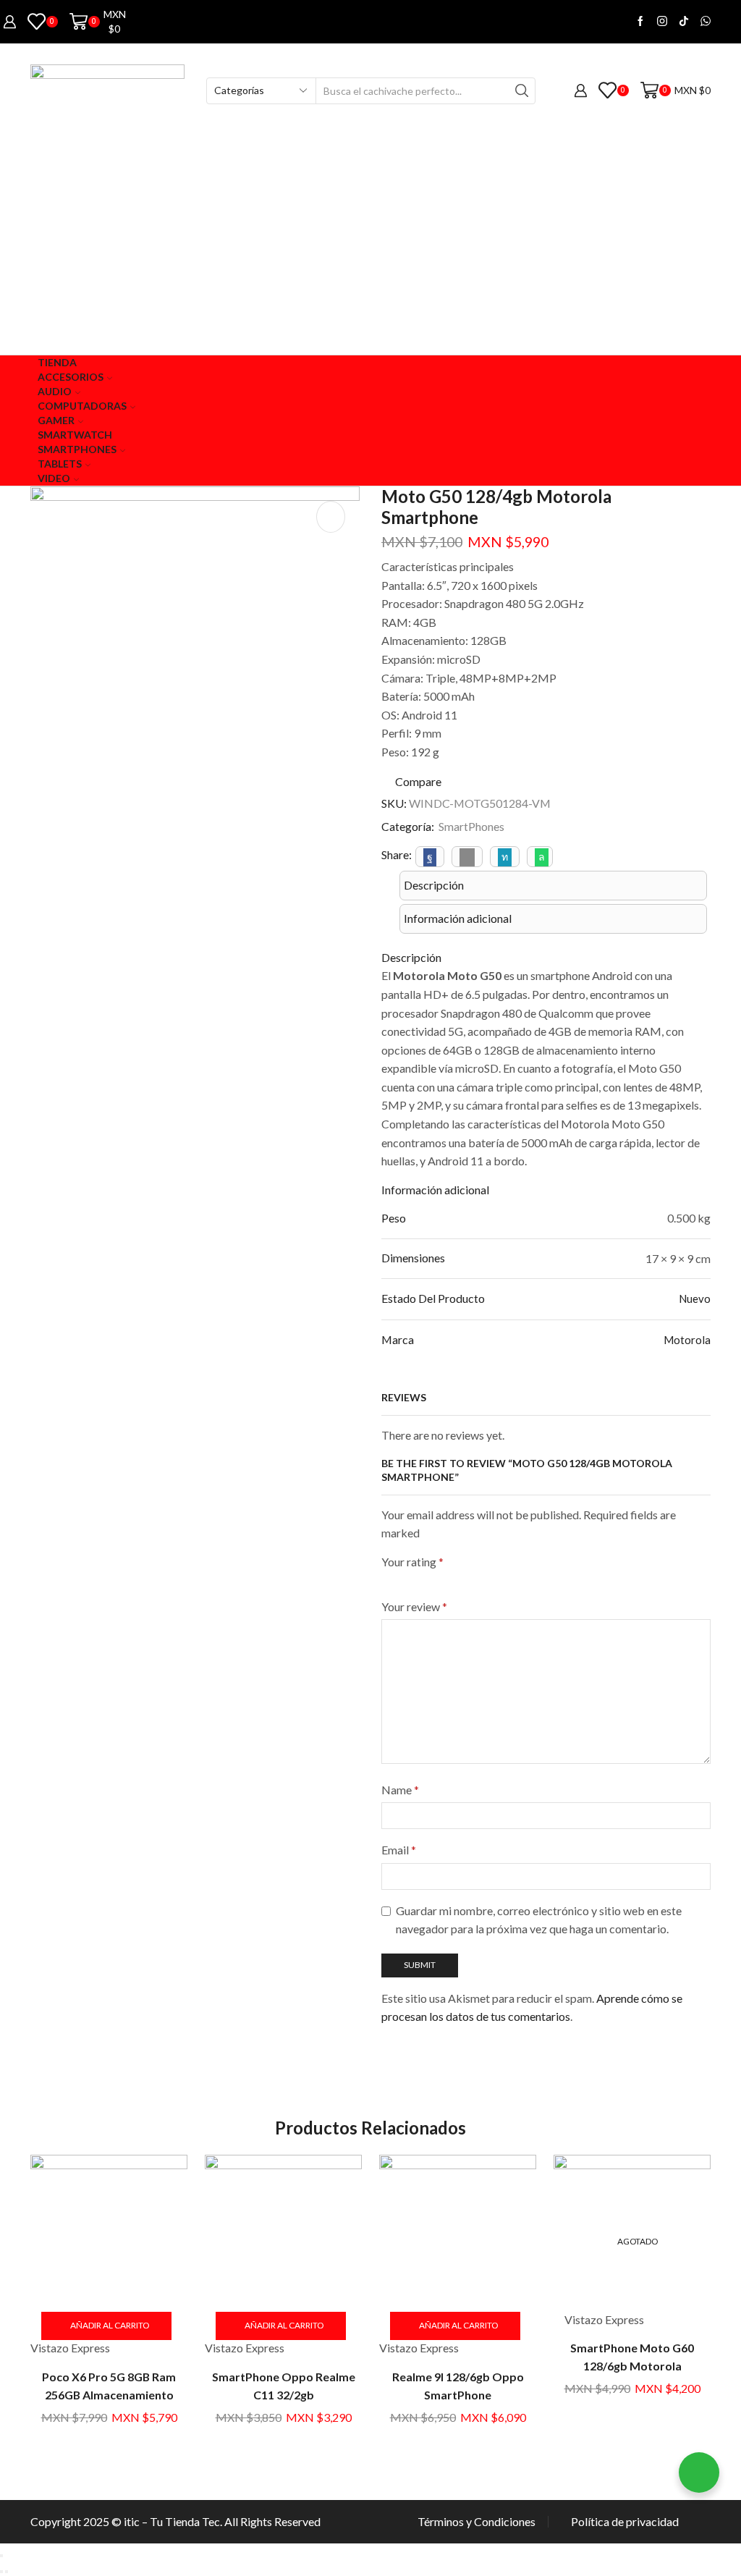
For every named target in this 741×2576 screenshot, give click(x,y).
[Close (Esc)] (1, 2556)
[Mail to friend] (467, 857)
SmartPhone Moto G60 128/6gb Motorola (632, 2357)
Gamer (56, 420)
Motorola (687, 1340)
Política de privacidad (625, 2522)
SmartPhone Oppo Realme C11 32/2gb (284, 2386)
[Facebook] (640, 22)
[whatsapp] (540, 857)
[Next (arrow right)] (7, 2572)
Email (399, 1850)
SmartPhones (471, 826)
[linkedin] (505, 857)
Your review (414, 1606)
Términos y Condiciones (477, 2522)
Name (400, 1790)
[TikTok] (684, 22)
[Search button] (522, 91)
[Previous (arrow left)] (1, 2572)
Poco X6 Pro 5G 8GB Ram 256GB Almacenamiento (109, 2386)
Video (54, 478)
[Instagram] (662, 22)
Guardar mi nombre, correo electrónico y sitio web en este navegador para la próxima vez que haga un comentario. (539, 1920)
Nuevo (695, 1298)
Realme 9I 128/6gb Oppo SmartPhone (458, 2386)
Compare (418, 782)
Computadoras (82, 406)
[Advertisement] (370, 246)
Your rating (412, 1562)
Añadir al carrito (110, 2325)
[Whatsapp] (706, 22)
